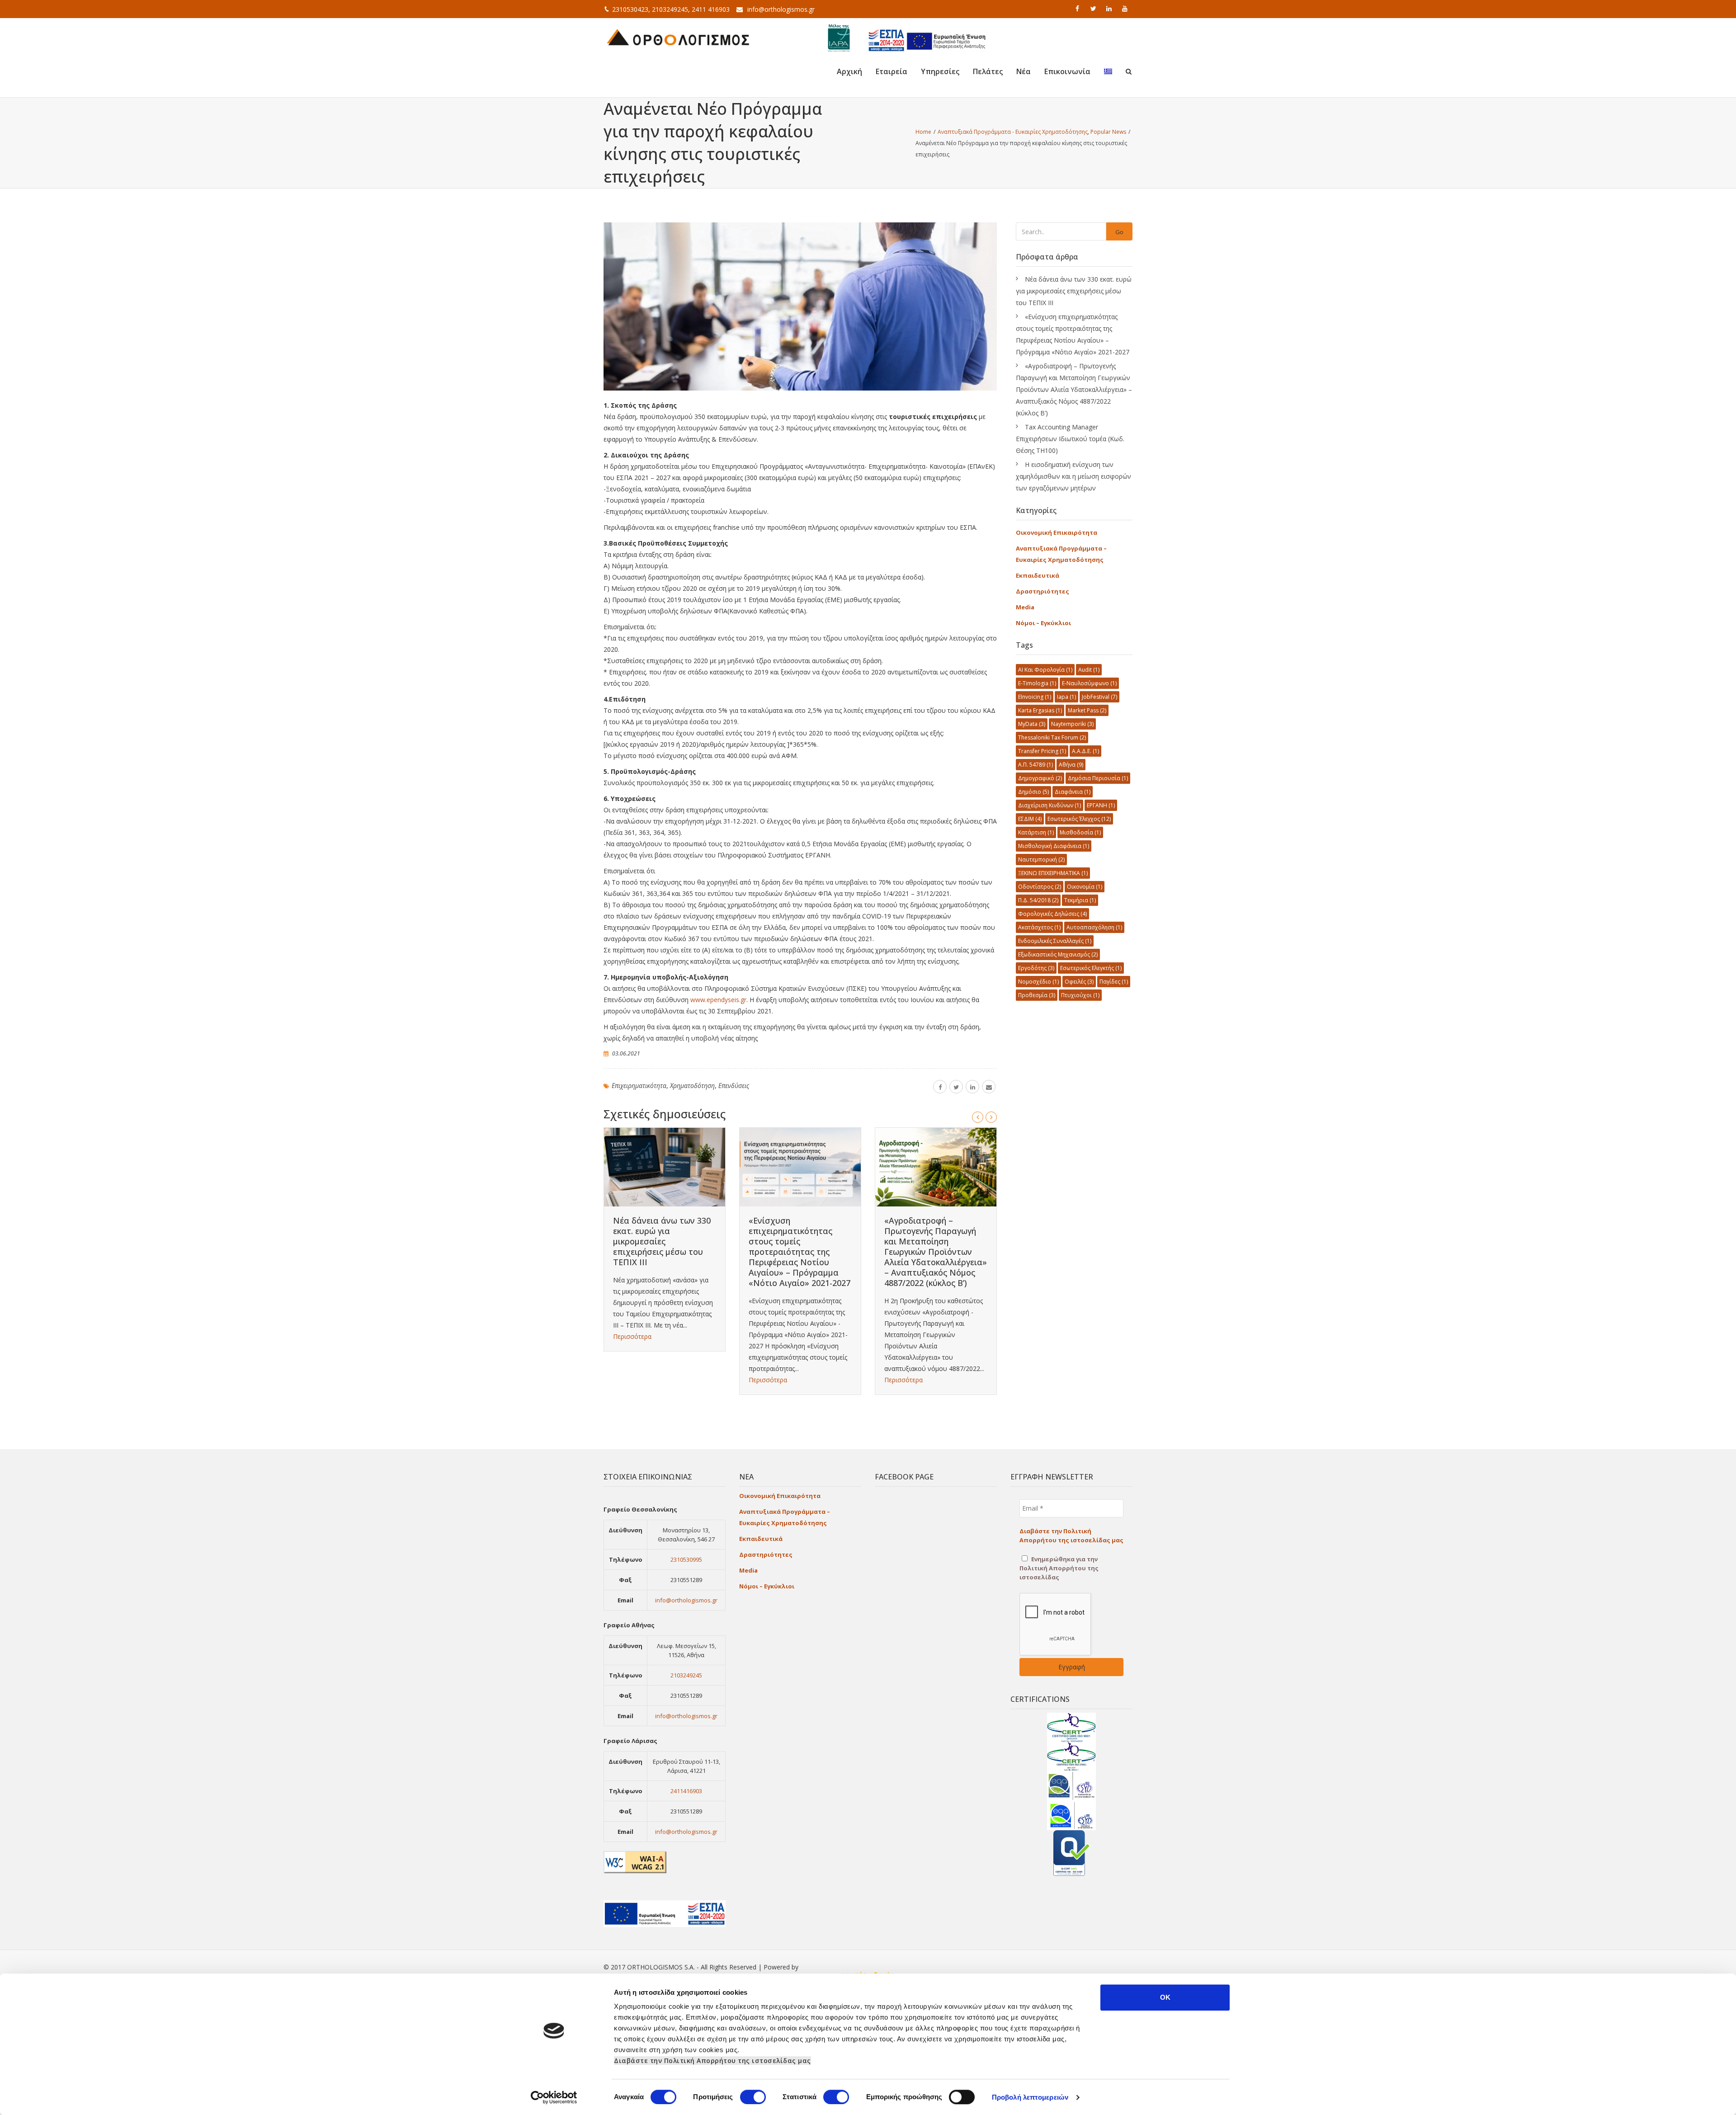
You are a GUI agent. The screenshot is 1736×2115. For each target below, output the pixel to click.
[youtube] (1126, 9)
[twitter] (1094, 9)
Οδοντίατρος (1040, 887)
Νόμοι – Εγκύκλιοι (1043, 623)
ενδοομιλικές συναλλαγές (1055, 941)
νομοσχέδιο (1038, 982)
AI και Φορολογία (1045, 670)
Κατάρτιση (1036, 832)
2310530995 (686, 1559)
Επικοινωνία (1067, 71)
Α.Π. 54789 (1035, 765)
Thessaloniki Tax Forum (1052, 737)
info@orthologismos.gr (781, 9)
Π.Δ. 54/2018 (1038, 900)
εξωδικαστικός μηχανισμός (1058, 954)
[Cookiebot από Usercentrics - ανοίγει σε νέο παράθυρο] (554, 2097)
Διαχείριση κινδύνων (1050, 805)
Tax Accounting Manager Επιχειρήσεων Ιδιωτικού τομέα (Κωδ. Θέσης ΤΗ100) (1070, 439)
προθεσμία (1037, 995)
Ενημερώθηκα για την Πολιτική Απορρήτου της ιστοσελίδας (1059, 1568)
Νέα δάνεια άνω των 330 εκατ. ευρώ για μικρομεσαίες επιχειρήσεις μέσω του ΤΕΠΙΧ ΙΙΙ (662, 1241)
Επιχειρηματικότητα (639, 1086)
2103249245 (686, 1675)
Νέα (1024, 71)
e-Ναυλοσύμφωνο (1089, 683)
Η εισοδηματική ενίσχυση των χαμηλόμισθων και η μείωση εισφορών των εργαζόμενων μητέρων (1073, 476)
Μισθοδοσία (1080, 832)
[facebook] (1078, 9)
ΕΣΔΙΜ (1030, 819)
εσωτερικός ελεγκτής (1091, 968)
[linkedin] (1110, 9)
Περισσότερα (632, 1336)
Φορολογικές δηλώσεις (1052, 914)
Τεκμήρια (1080, 900)
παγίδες (1114, 982)
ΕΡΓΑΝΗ (1101, 805)
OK (1165, 1997)
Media (1025, 607)
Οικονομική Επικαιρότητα (1057, 532)
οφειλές (1079, 982)
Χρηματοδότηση (692, 1086)
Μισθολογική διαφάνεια (1054, 846)
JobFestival (1099, 697)
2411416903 (686, 1791)
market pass (1087, 710)
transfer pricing (1042, 751)
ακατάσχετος (1039, 927)
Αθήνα (1071, 765)
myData (1032, 724)
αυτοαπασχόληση (1094, 927)
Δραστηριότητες (1043, 591)
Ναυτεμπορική (1041, 860)
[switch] (753, 2097)
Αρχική (849, 71)
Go (1119, 232)
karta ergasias (1040, 710)
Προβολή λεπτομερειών (1030, 2097)
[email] (989, 1087)
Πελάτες (988, 71)
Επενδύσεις (734, 1086)
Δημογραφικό (1040, 778)
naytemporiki (1072, 724)
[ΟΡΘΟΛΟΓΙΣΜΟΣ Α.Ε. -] (678, 36)
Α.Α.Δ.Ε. (1085, 751)
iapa (1066, 697)
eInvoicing (1035, 697)
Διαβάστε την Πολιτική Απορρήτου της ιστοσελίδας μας (712, 2061)
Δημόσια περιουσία (1098, 778)
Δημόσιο (1033, 792)
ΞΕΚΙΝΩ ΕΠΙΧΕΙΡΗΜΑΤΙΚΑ (1053, 873)
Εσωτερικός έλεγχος (1079, 819)
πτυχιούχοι (1080, 995)
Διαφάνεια (1073, 792)
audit (1089, 670)
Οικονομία (1085, 887)
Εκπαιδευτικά (1038, 575)
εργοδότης (1036, 968)
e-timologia (1037, 683)
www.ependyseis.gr (718, 1000)
